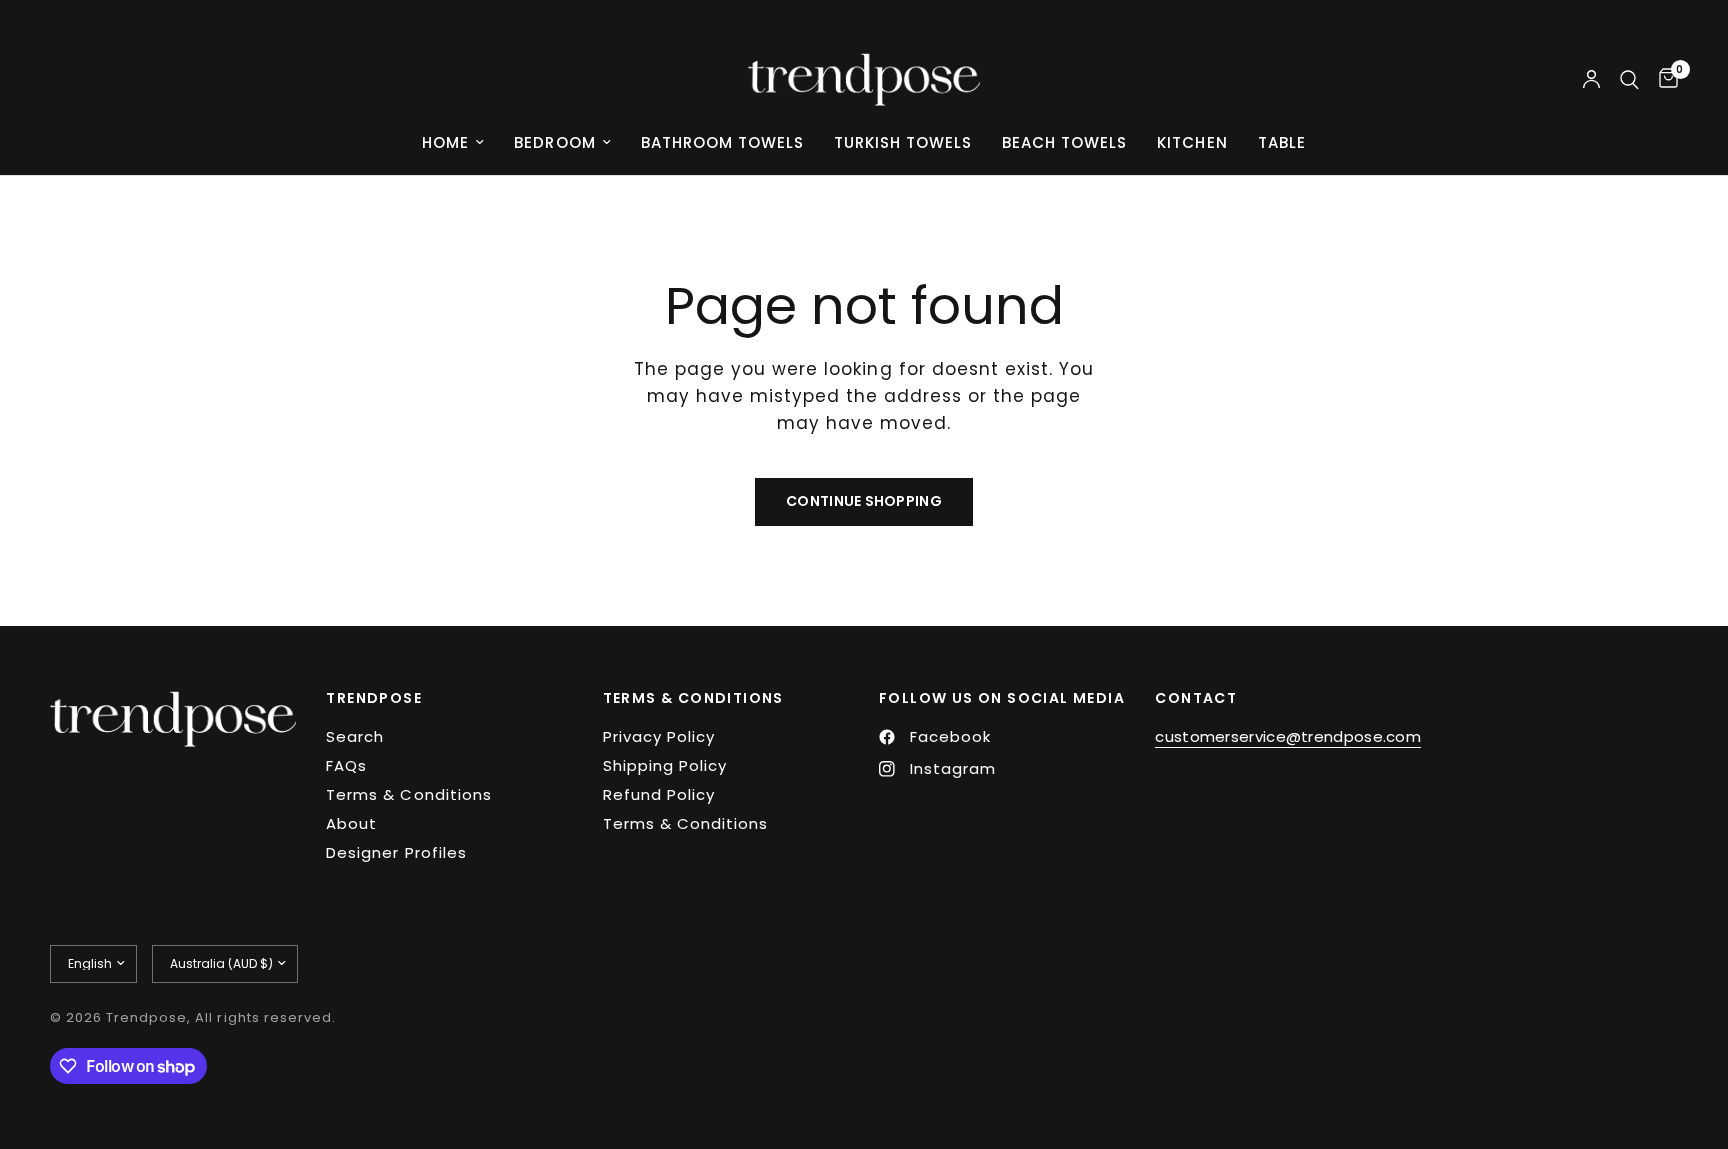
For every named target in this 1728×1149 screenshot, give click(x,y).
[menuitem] (453, 143)
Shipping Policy (665, 765)
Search (355, 736)
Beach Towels (1064, 142)
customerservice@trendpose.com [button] (1288, 736)
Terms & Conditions (408, 794)
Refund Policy (659, 794)
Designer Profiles (396, 852)
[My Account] (1591, 79)
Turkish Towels (903, 142)
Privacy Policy (659, 736)
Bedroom (554, 142)
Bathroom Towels (722, 142)
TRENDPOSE (374, 698)
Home (445, 142)
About (351, 823)
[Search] (1629, 79)
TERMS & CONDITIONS (693, 698)
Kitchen (1192, 142)
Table (1282, 142)
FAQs (346, 765)
